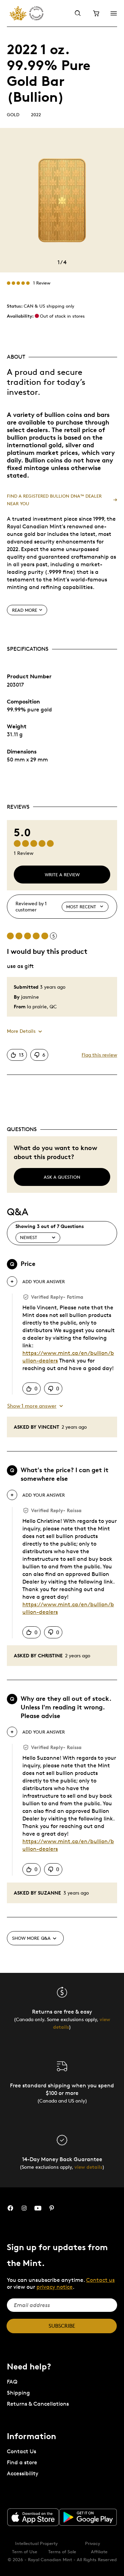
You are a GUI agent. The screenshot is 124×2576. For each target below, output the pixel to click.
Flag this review (99, 1055)
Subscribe (62, 2326)
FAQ (12, 2382)
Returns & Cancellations (38, 2404)
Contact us (100, 2280)
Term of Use (25, 2552)
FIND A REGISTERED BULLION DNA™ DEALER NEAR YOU (54, 500)
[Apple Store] (33, 2517)
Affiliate (99, 2552)
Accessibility (23, 2473)
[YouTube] (38, 2208)
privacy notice (55, 2287)
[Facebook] (10, 2208)
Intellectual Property (37, 2543)
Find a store (22, 2462)
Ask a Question (62, 1177)
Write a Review (62, 875)
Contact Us (22, 2451)
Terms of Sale (62, 2552)
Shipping (18, 2393)
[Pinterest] (52, 2208)
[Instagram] (24, 2208)
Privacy (93, 2543)
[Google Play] (88, 2517)
